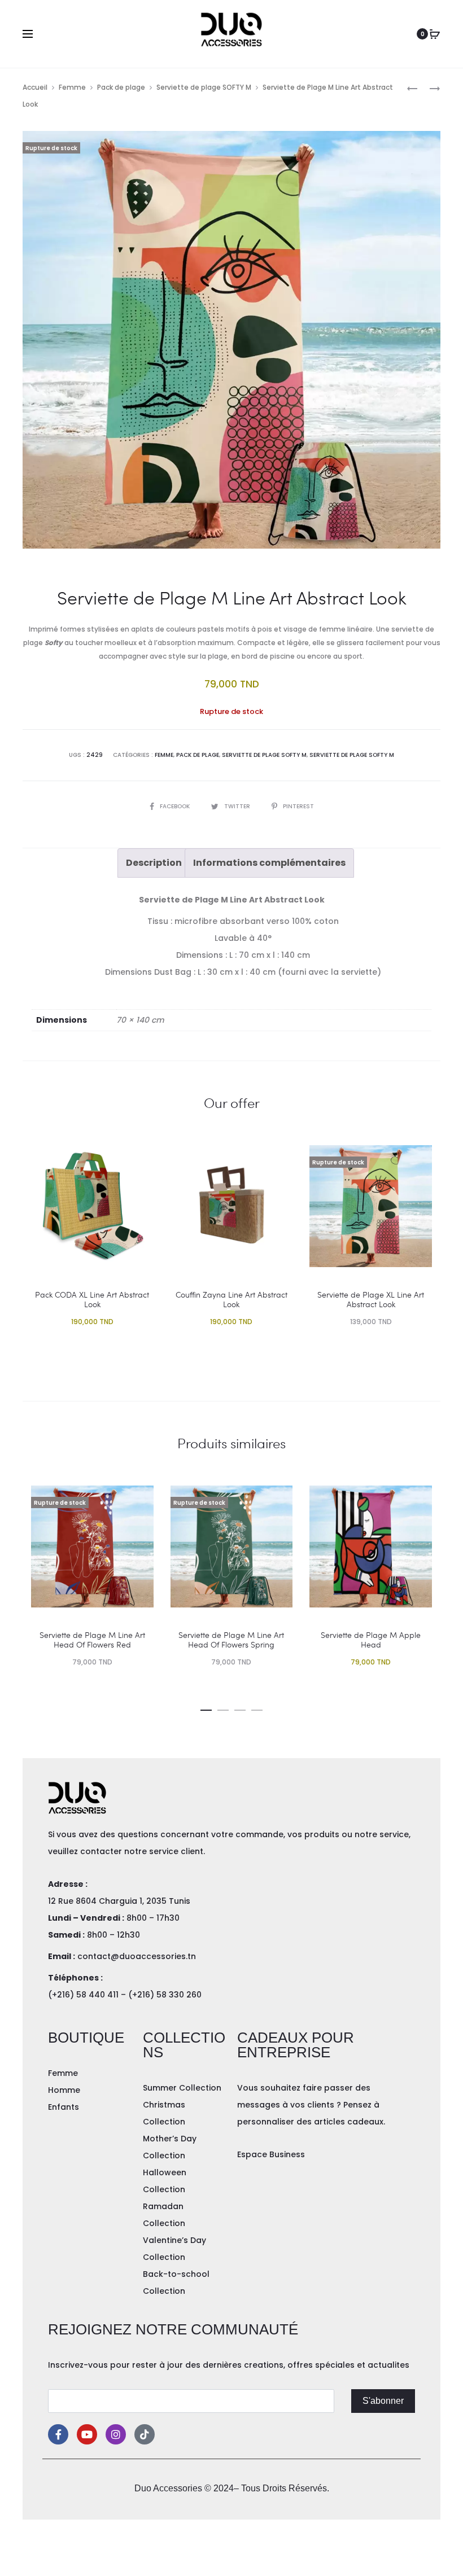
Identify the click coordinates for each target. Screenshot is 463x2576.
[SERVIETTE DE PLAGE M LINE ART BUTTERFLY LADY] (429, 88)
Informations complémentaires (269, 863)
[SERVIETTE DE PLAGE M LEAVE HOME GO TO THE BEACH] (412, 88)
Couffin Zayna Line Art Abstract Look (231, 1299)
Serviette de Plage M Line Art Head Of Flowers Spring (231, 1640)
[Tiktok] (145, 2434)
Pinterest (298, 806)
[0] (435, 34)
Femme (72, 87)
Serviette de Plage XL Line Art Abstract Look (371, 1299)
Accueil (35, 87)
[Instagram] (116, 2434)
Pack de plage (121, 87)
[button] (206, 1708)
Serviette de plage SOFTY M (204, 87)
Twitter (238, 806)
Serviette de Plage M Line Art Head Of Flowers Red (92, 1640)
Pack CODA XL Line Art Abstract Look (92, 1299)
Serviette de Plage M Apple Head (371, 1640)
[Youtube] (87, 2434)
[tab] (154, 863)
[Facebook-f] (58, 2434)
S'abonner (383, 2401)
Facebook (176, 806)
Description (154, 863)
